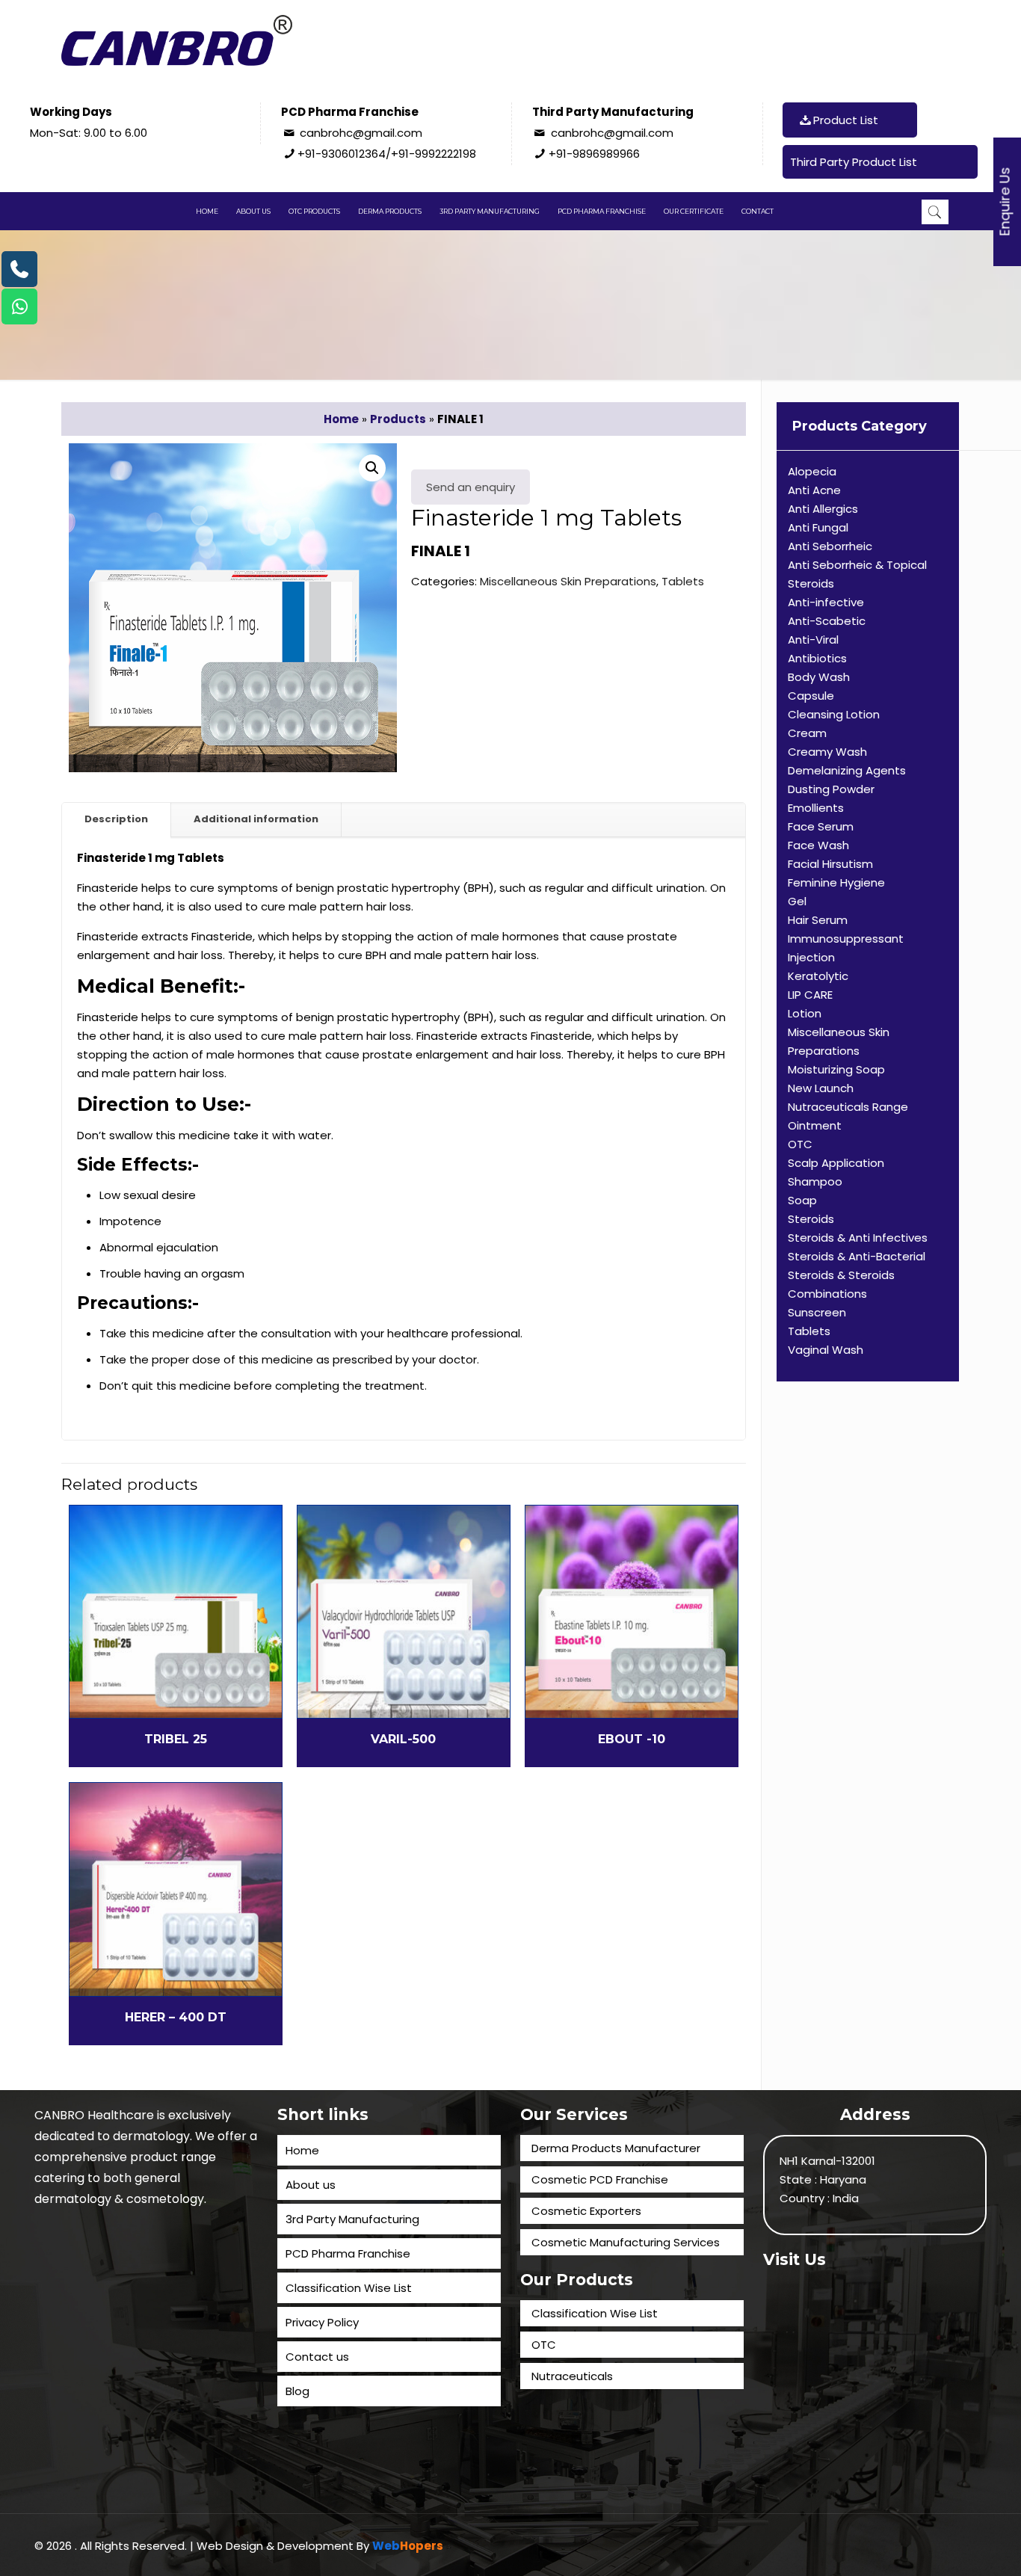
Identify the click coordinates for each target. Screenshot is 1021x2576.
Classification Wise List (349, 2288)
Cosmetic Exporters (586, 2211)
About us (311, 2185)
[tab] (117, 820)
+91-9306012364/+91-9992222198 (387, 154)
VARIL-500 (403, 1739)
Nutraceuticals (572, 2376)
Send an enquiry (471, 487)
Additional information (256, 819)
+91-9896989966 (594, 154)
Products (398, 419)
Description (116, 819)
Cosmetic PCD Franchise (600, 2179)
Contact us (317, 2357)
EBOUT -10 (632, 1739)
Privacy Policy (322, 2322)
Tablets (683, 581)
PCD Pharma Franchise (348, 2253)
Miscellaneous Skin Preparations (568, 581)
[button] (372, 468)
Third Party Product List (854, 162)
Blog (297, 2391)
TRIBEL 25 (176, 1739)
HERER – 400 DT (176, 2017)
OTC (544, 2345)
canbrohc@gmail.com (361, 133)
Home (341, 419)
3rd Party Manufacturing (352, 2219)
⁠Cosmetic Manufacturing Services (626, 2242)
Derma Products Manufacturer (616, 2148)
